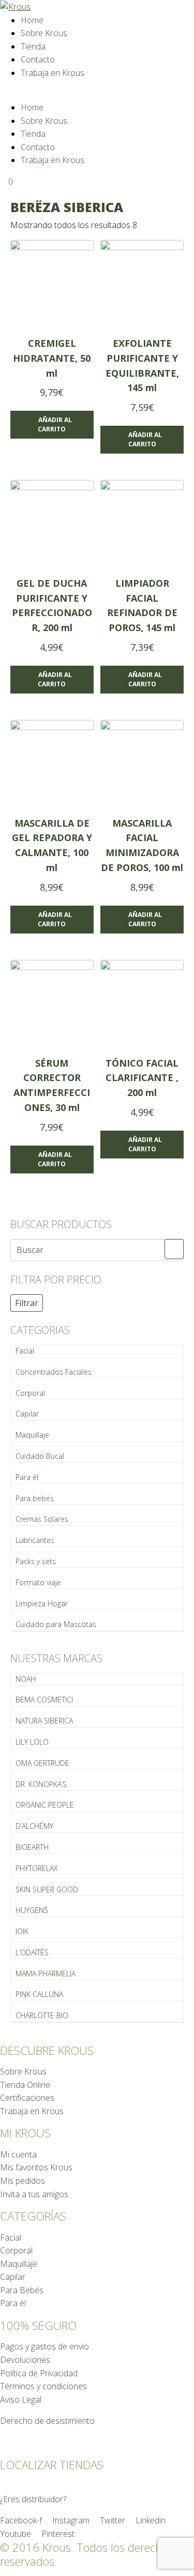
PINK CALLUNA (39, 1994)
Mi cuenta (18, 2154)
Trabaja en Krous (53, 73)
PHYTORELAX (37, 1868)
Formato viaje (38, 1582)
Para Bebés (22, 2290)
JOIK (22, 1931)
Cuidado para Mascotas (56, 1624)
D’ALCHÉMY (34, 1826)
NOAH (26, 1679)
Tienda (33, 46)
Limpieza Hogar (42, 1604)
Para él (27, 1477)
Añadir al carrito (55, 424)
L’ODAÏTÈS (32, 1952)
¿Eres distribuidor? (33, 2499)
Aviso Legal (21, 2400)
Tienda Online (25, 2085)
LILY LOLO (32, 1742)
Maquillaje (32, 1435)
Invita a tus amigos (34, 2194)
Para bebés (35, 1498)
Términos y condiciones (43, 2386)
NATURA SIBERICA (44, 1721)
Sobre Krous (44, 33)
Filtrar (27, 1303)
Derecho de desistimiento (47, 2421)
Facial (25, 1351)
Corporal (30, 1393)
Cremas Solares (42, 1519)
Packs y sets (36, 1561)
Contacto (38, 59)
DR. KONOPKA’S (41, 1784)
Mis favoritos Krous (36, 2167)
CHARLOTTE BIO (42, 2015)
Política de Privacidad (39, 2373)
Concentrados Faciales (54, 1372)
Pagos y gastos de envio (44, 2346)
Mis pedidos (23, 2181)
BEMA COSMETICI (44, 1700)
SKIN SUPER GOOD (47, 1889)
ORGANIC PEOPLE (45, 1805)
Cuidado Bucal (40, 1456)
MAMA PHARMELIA (46, 1974)
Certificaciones (27, 2098)
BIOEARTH (32, 1847)
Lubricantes (35, 1540)
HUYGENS (32, 1910)
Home (32, 20)
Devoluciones (25, 2360)
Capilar (27, 1414)
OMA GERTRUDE (42, 1763)
